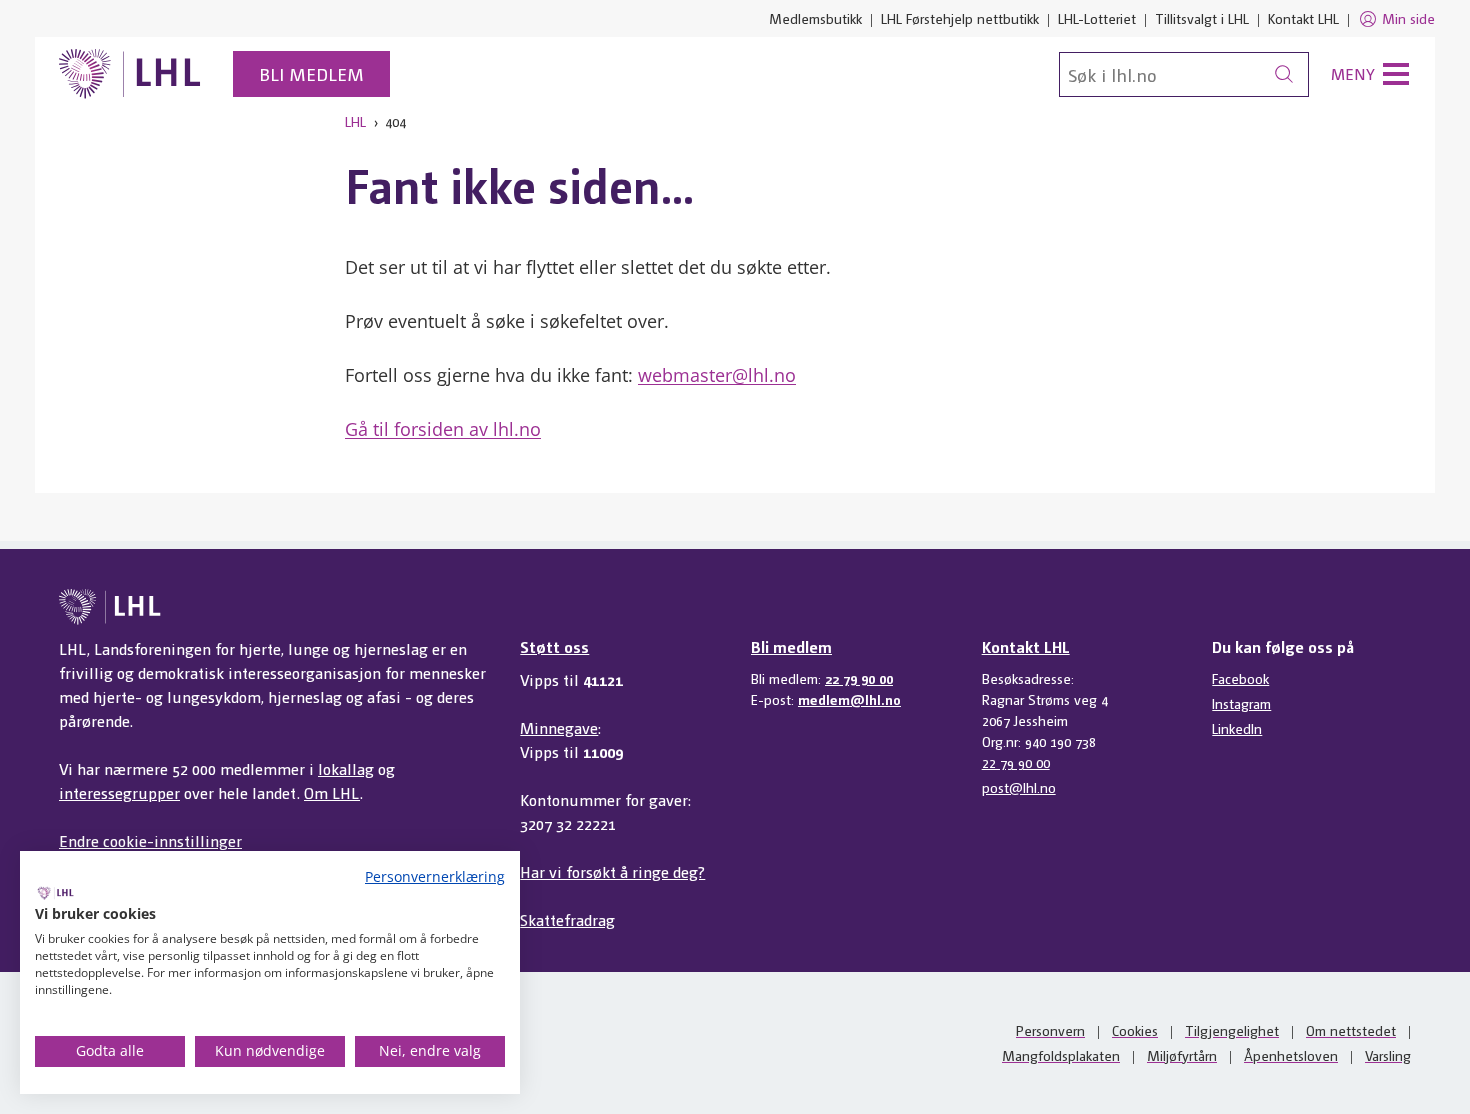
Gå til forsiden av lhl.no (443, 429)
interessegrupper (119, 792)
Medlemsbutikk (815, 18)
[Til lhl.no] (130, 74)
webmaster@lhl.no (717, 375)
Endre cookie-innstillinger (150, 840)
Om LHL (332, 792)
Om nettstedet (1351, 1030)
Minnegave (559, 727)
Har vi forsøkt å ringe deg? (612, 871)
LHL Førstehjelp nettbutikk (960, 18)
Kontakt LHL (1303, 18)
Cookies (1135, 1030)
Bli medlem (311, 73)
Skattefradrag (567, 919)
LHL (355, 121)
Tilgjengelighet (1232, 1030)
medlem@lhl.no (849, 699)
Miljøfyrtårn (1182, 1055)
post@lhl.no (1019, 787)
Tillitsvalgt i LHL (1202, 18)
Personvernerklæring (435, 876)
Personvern (1050, 1030)
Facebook (1240, 678)
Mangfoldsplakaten (1061, 1055)
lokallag (346, 768)
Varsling (1388, 1055)
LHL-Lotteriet (1097, 18)
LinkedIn (1237, 728)
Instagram (1241, 703)
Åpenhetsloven (1291, 1055)
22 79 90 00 (859, 678)
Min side (1408, 18)
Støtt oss (554, 646)
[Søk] (1284, 74)
